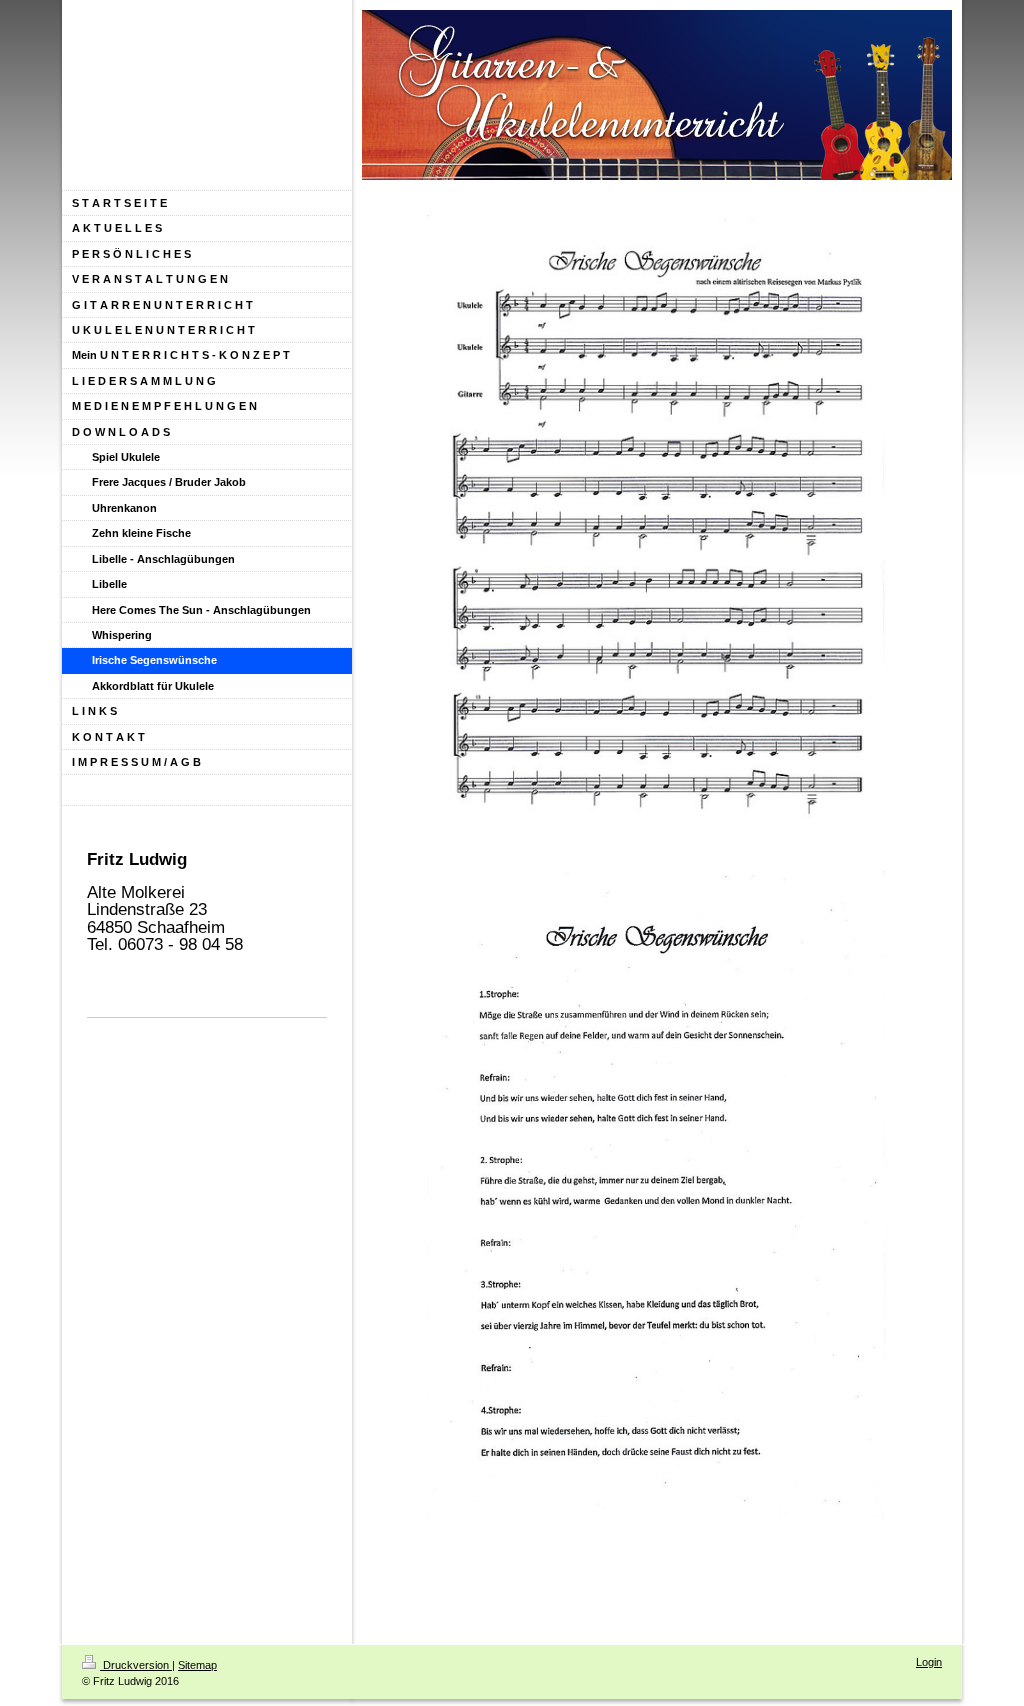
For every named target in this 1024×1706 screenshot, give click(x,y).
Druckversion (136, 1665)
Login (929, 1662)
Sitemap (197, 1665)
